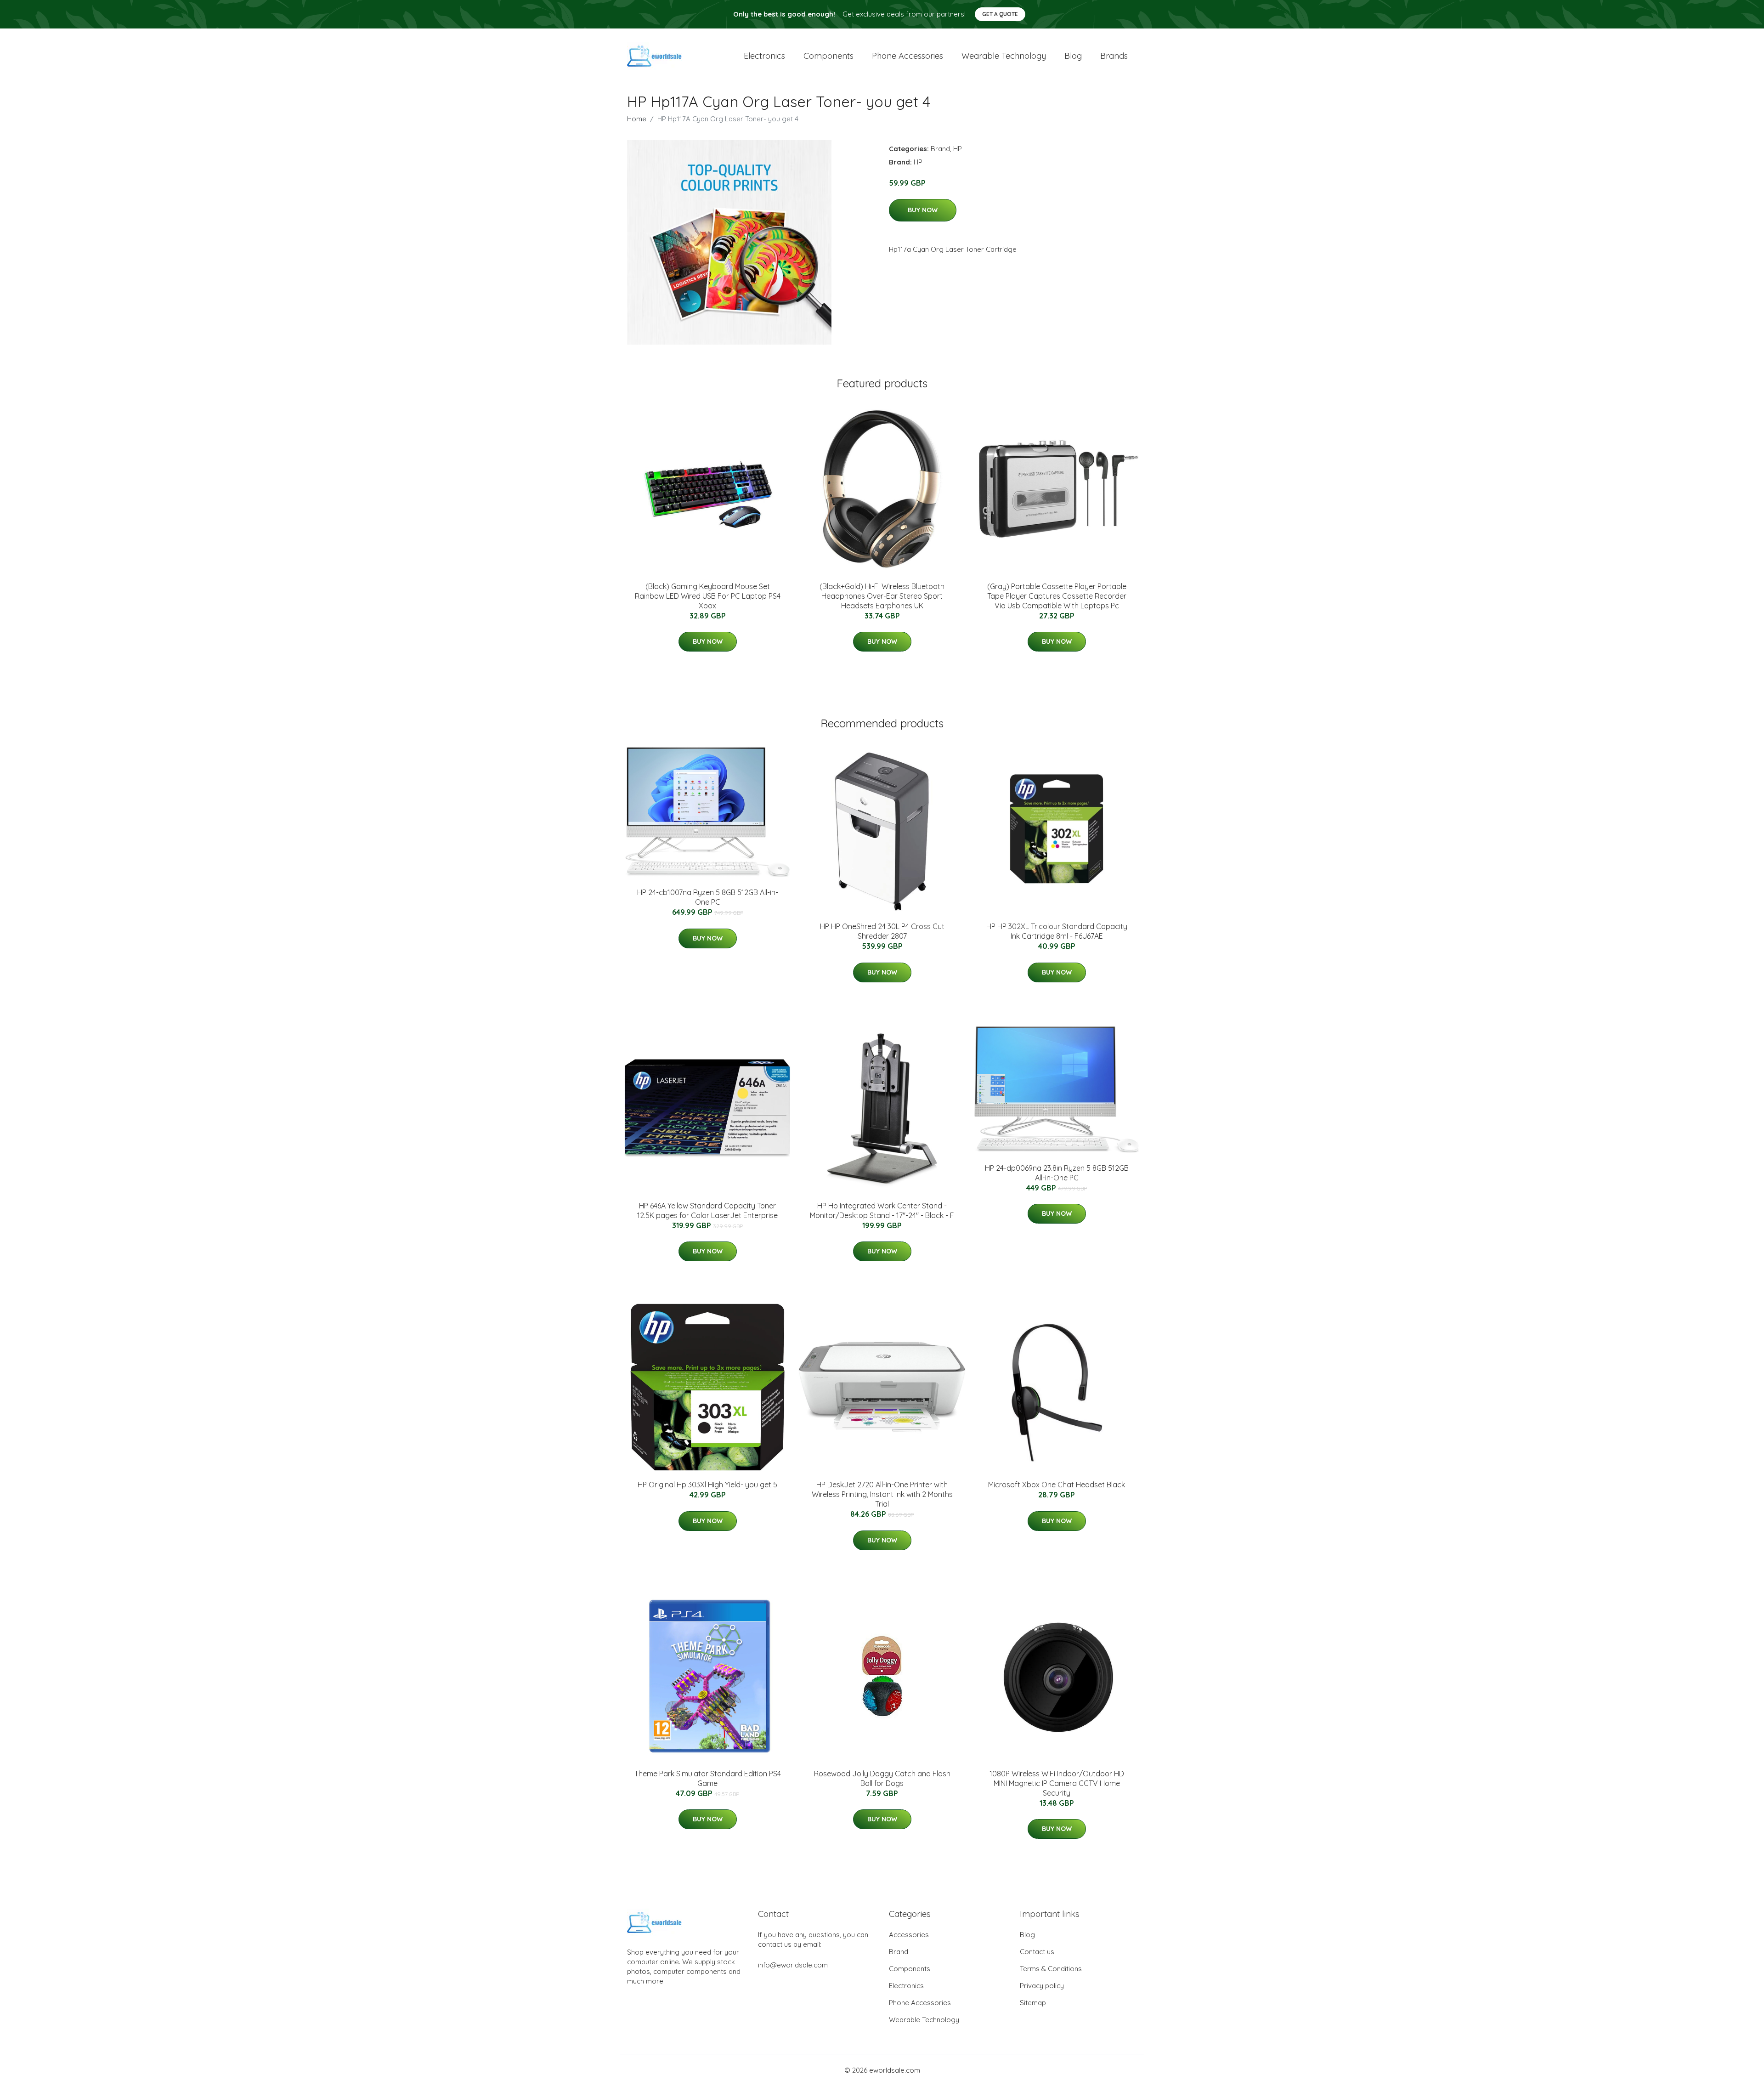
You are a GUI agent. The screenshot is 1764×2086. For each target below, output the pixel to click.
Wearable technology (1004, 56)
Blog (1073, 56)
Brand (940, 149)
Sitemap (1033, 2003)
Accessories (909, 1935)
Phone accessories (907, 56)
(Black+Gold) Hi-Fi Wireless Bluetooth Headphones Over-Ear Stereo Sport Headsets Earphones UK (882, 596)
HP (958, 149)
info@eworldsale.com (793, 1965)
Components (828, 56)
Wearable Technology (924, 2020)
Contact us (1037, 1952)
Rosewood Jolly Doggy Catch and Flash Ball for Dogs (882, 1778)
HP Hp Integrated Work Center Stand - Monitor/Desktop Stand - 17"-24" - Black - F (882, 1210)
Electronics (764, 56)
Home (637, 119)
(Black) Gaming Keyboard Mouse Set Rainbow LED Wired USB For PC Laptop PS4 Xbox (708, 596)
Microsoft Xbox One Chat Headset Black (1057, 1485)
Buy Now (923, 210)
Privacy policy (1042, 1986)
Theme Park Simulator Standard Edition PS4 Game (708, 1778)
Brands (1114, 56)
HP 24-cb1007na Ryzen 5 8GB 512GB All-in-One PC (708, 897)
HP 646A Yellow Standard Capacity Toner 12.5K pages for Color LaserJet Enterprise (707, 1210)
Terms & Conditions (1051, 1969)
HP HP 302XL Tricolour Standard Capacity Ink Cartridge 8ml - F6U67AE (1057, 931)
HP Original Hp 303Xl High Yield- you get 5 (707, 1485)
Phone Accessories (920, 2003)
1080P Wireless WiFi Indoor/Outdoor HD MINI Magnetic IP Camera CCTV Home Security (1057, 1783)
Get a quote (1000, 14)
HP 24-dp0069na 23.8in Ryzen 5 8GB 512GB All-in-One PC (1057, 1173)
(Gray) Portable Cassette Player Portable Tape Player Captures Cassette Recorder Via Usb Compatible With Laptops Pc (1057, 596)
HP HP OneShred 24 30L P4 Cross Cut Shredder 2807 (882, 931)
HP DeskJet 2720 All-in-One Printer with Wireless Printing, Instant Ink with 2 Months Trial (882, 1494)
